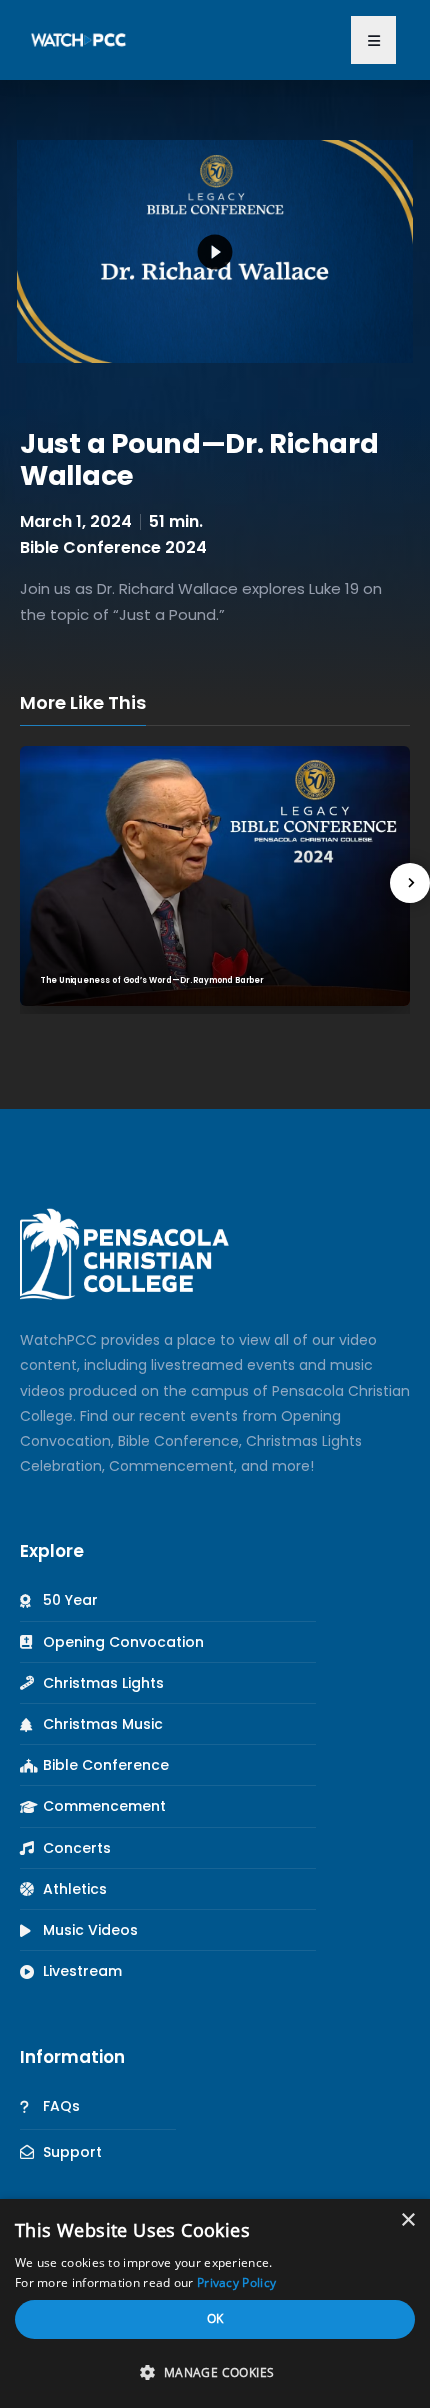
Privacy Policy (236, 2282)
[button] (373, 40)
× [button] (407, 2220)
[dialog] (215, 2303)
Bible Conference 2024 (113, 547)
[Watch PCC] (78, 39)
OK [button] (215, 2318)
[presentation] (410, 883)
